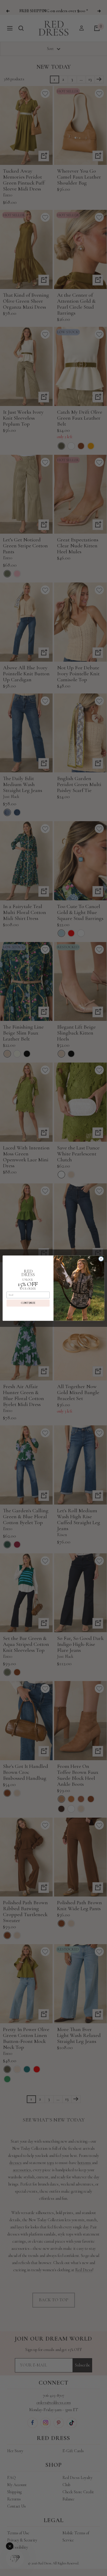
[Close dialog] (101, 1259)
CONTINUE (28, 1303)
